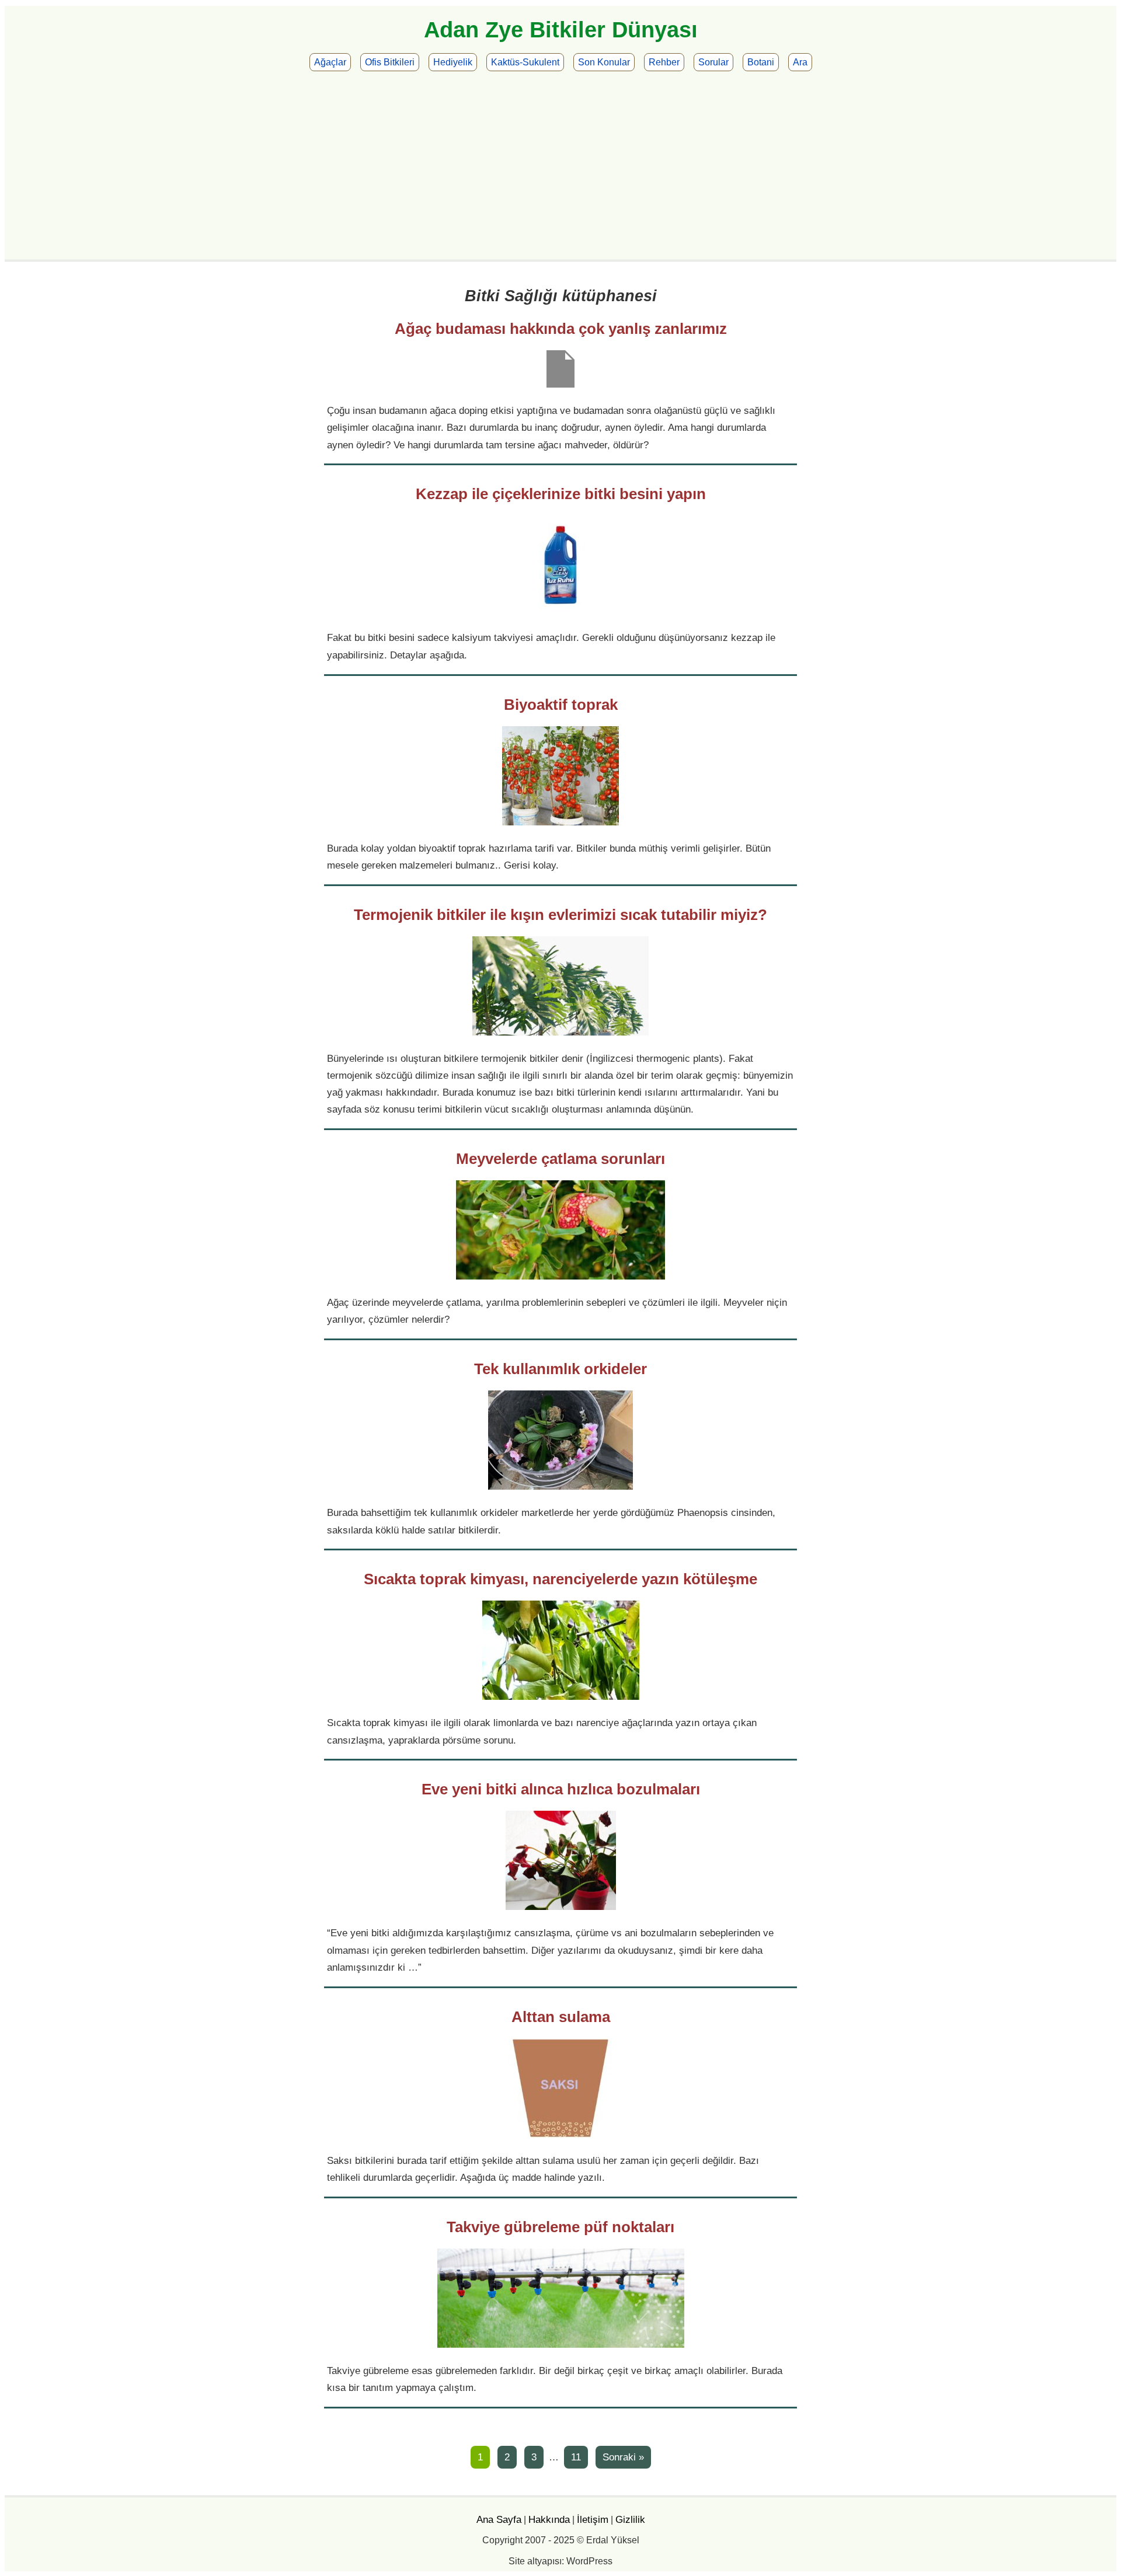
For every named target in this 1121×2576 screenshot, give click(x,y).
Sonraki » (623, 2457)
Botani (761, 62)
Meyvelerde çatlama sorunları (560, 1159)
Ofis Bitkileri (390, 62)
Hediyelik (453, 62)
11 (576, 2457)
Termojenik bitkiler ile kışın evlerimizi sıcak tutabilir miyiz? (560, 915)
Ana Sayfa (499, 2519)
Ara (800, 62)
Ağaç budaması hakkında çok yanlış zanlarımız (561, 329)
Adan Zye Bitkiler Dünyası (561, 30)
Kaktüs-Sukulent (525, 62)
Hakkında (549, 2519)
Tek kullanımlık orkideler (560, 1369)
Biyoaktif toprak (561, 705)
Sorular (713, 62)
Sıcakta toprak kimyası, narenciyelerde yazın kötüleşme (560, 1579)
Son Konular (604, 62)
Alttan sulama (561, 2017)
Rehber (664, 62)
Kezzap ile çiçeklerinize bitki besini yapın (561, 494)
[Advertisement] (560, 163)
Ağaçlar (330, 62)
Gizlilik (630, 2519)
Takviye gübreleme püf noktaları (560, 2227)
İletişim (593, 2519)
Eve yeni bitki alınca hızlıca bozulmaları (561, 1789)
